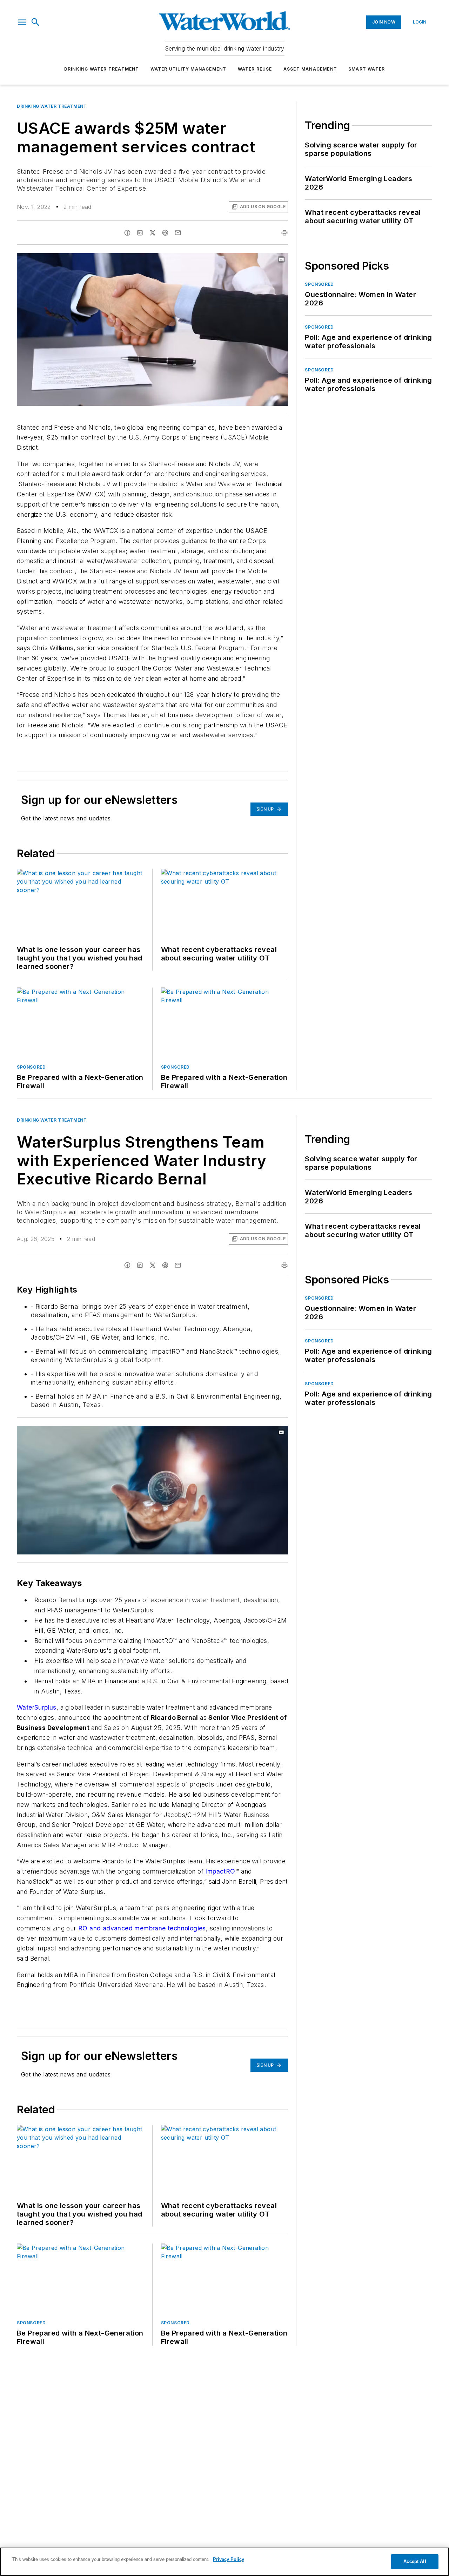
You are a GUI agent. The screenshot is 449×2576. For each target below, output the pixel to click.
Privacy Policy (229, 2559)
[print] (284, 233)
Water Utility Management (189, 69)
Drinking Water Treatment (102, 69)
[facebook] (127, 233)
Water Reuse (255, 69)
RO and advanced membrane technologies (142, 1928)
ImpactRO (220, 1871)
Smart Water (367, 69)
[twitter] (153, 233)
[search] (35, 22)
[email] (178, 233)
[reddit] (165, 233)
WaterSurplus (37, 1707)
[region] (224, 2562)
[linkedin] (140, 233)
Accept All (415, 2561)
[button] (22, 22)
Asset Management (310, 69)
